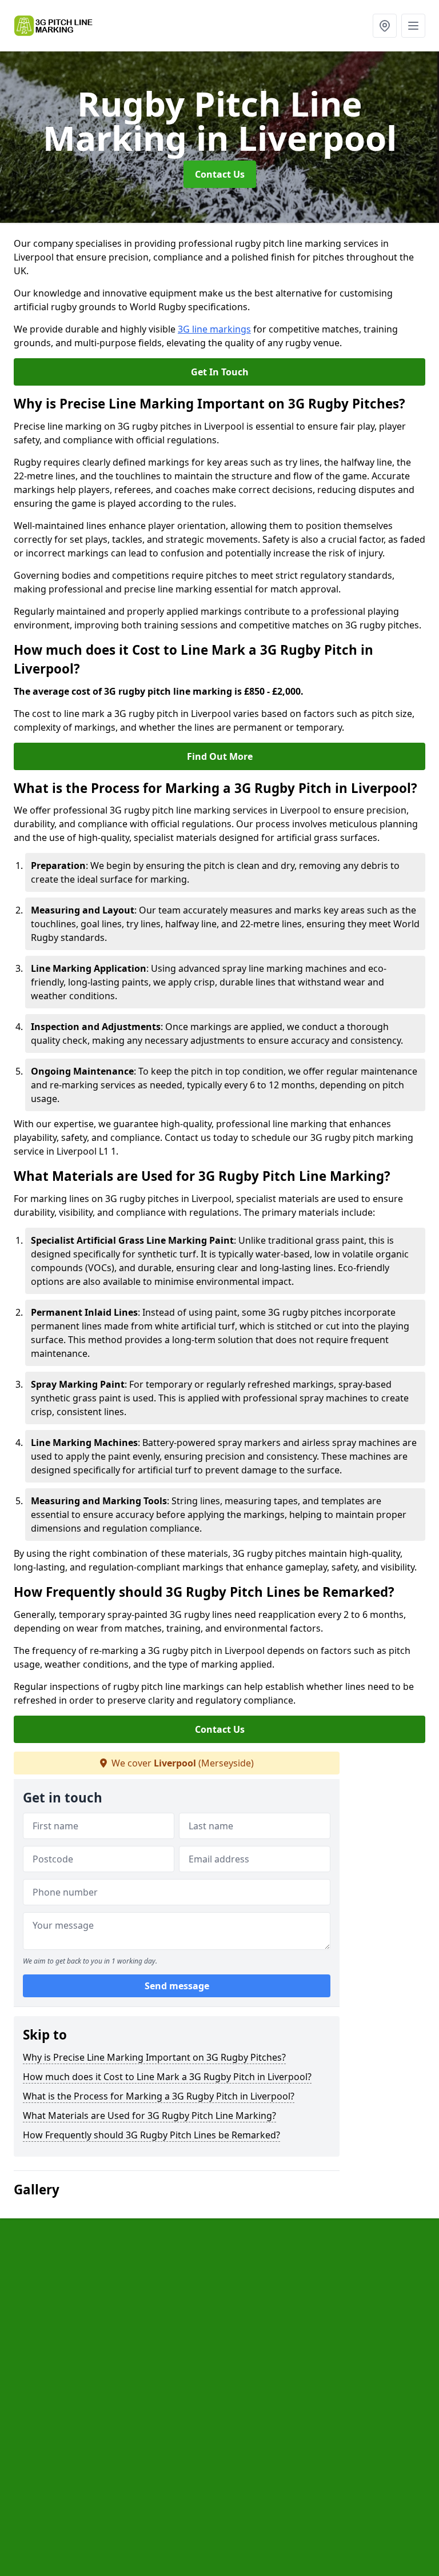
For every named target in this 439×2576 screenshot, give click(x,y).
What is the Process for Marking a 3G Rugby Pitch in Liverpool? (159, 2096)
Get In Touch (220, 372)
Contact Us (220, 174)
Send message (177, 1986)
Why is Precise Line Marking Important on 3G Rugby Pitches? (154, 2057)
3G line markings (214, 329)
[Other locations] (385, 26)
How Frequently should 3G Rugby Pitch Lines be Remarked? (151, 2135)
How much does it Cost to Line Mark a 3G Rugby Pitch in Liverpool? (167, 2077)
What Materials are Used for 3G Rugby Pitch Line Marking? (149, 2116)
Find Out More (220, 756)
